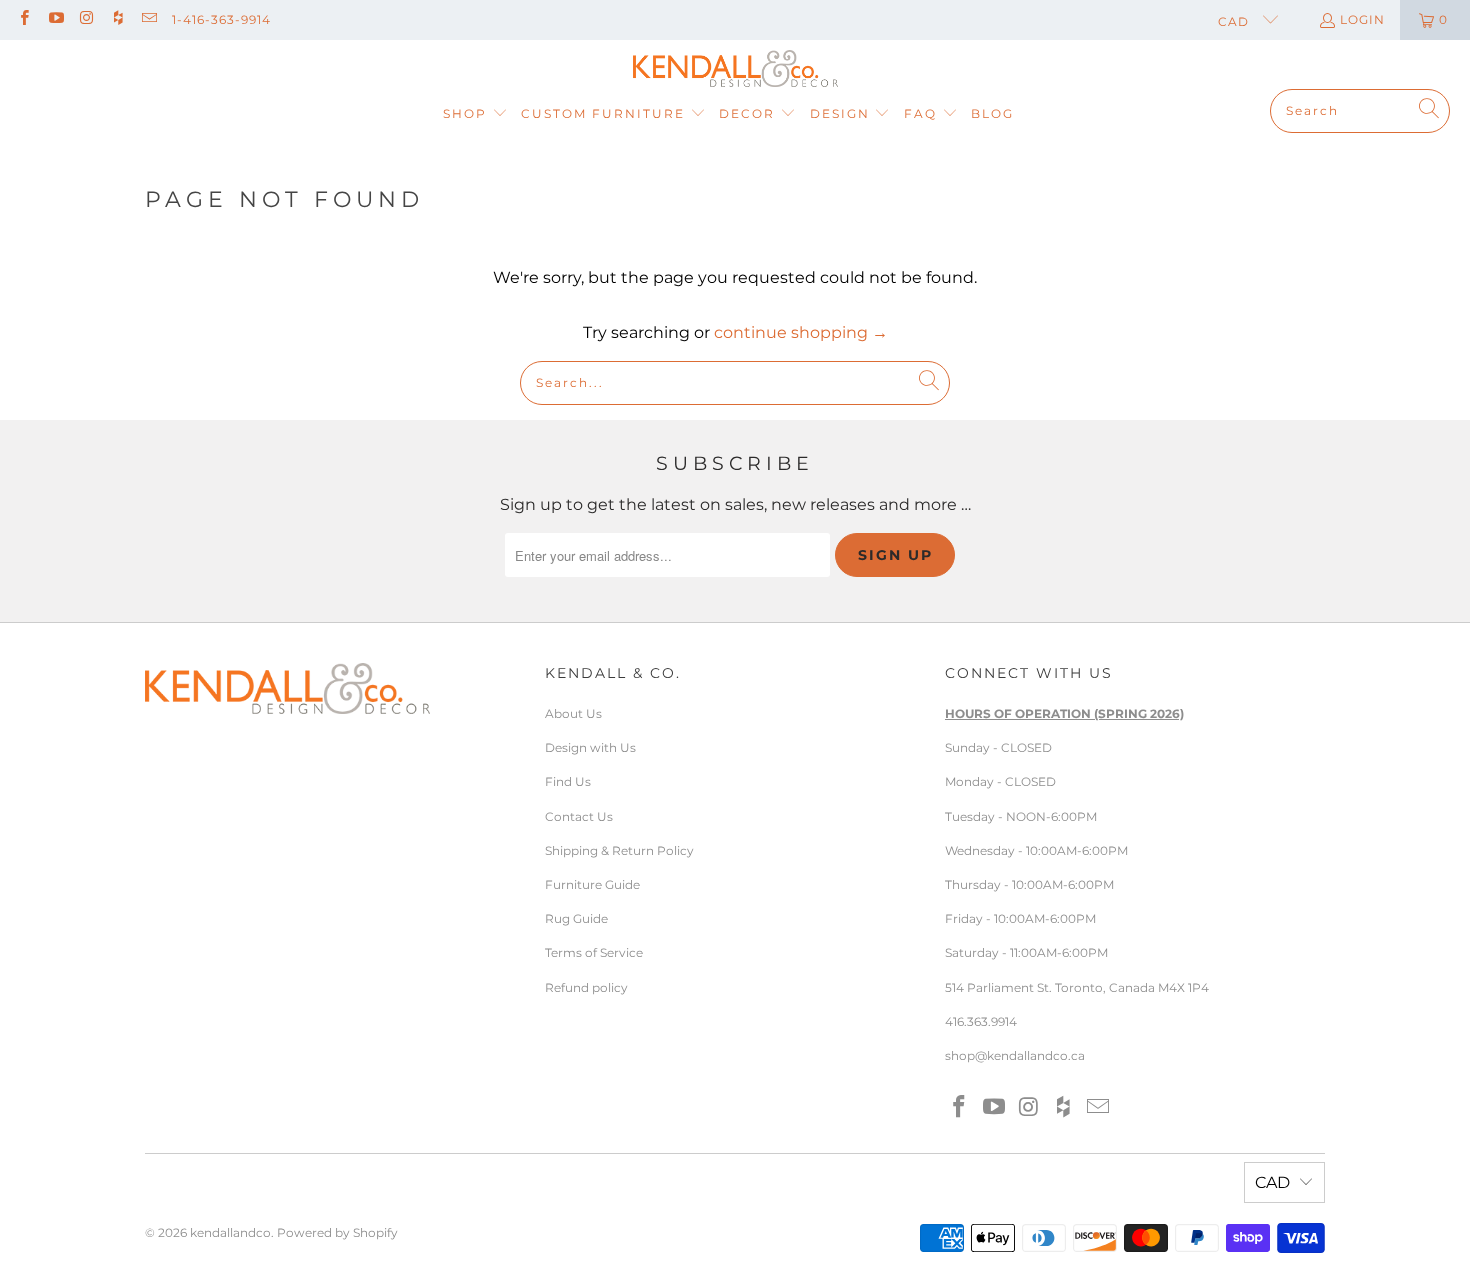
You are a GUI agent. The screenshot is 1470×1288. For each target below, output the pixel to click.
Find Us (568, 781)
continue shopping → (801, 332)
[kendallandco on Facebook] (23, 19)
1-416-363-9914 (221, 19)
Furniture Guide (592, 884)
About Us (573, 713)
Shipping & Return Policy (619, 850)
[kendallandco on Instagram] (86, 19)
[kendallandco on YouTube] (54, 19)
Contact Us (579, 816)
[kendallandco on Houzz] (117, 19)
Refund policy (586, 987)
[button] (475, 114)
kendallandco (230, 1232)
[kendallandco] (735, 69)
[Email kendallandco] (148, 19)
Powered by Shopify (337, 1232)
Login (1362, 19)
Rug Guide (576, 918)
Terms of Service (594, 952)
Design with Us (590, 747)
